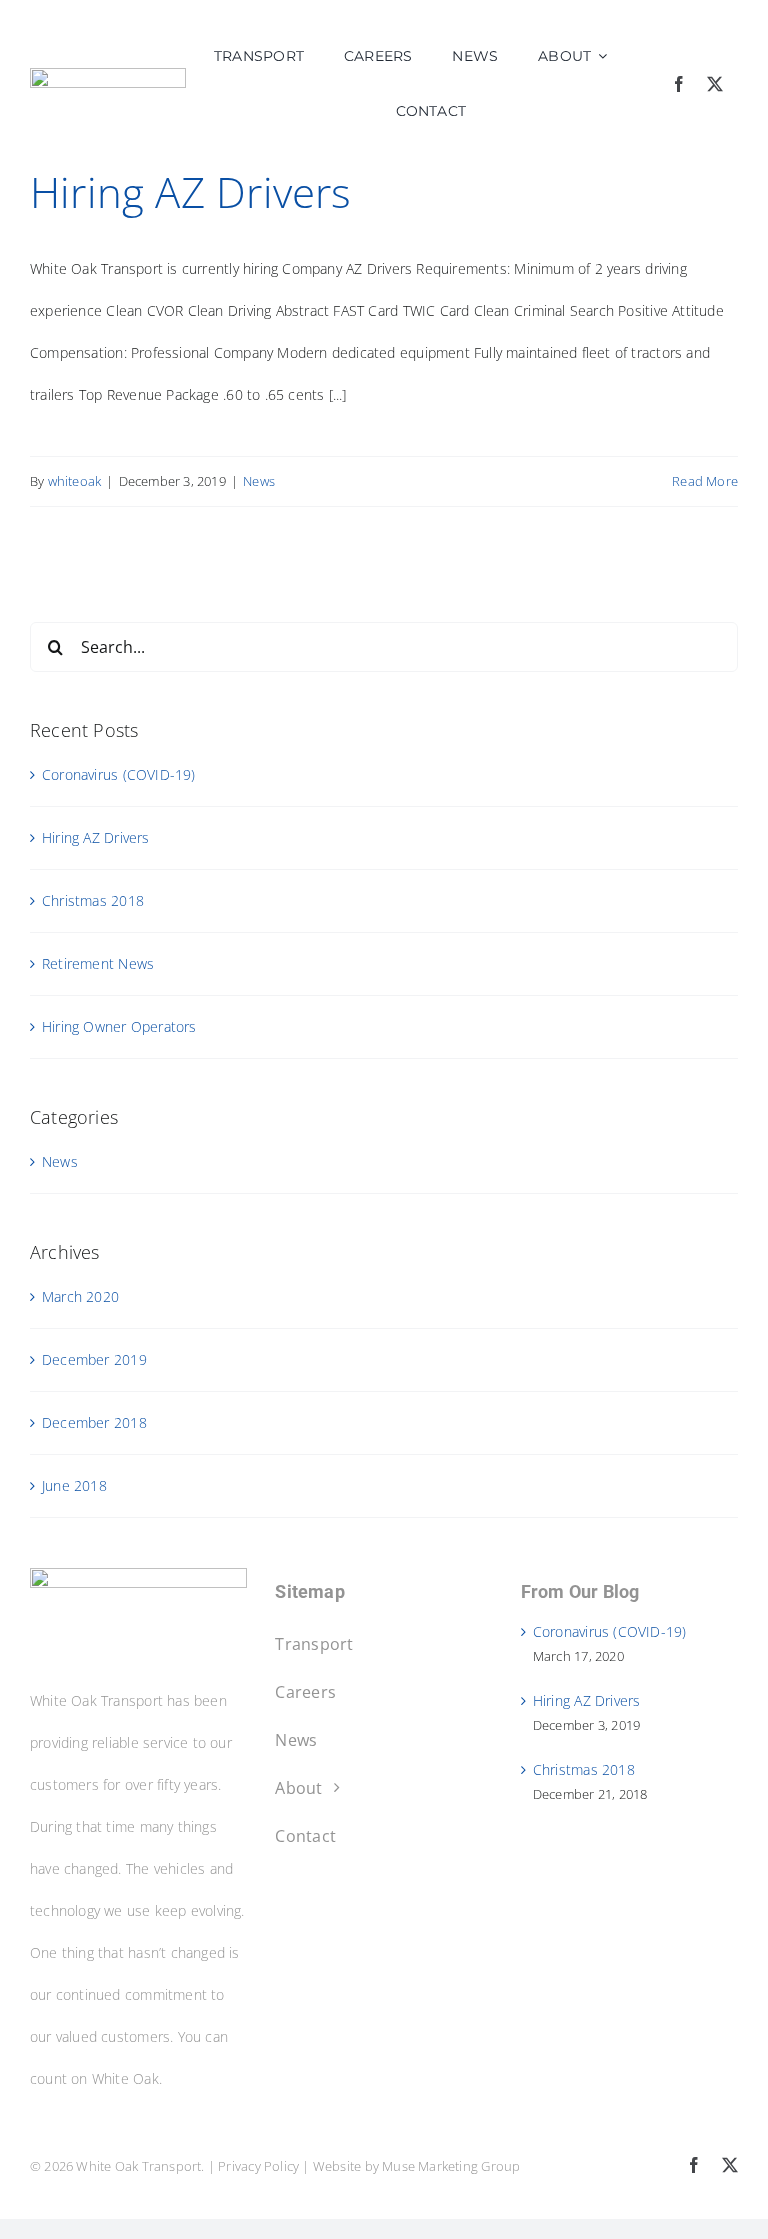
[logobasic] (108, 74)
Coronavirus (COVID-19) (119, 774)
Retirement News (98, 963)
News (259, 481)
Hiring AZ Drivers (191, 191)
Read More (705, 481)
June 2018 (74, 1485)
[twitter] (715, 84)
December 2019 (94, 1359)
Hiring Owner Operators (119, 1026)
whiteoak (75, 481)
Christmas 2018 (93, 900)
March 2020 (80, 1296)
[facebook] (679, 84)
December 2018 (94, 1422)
